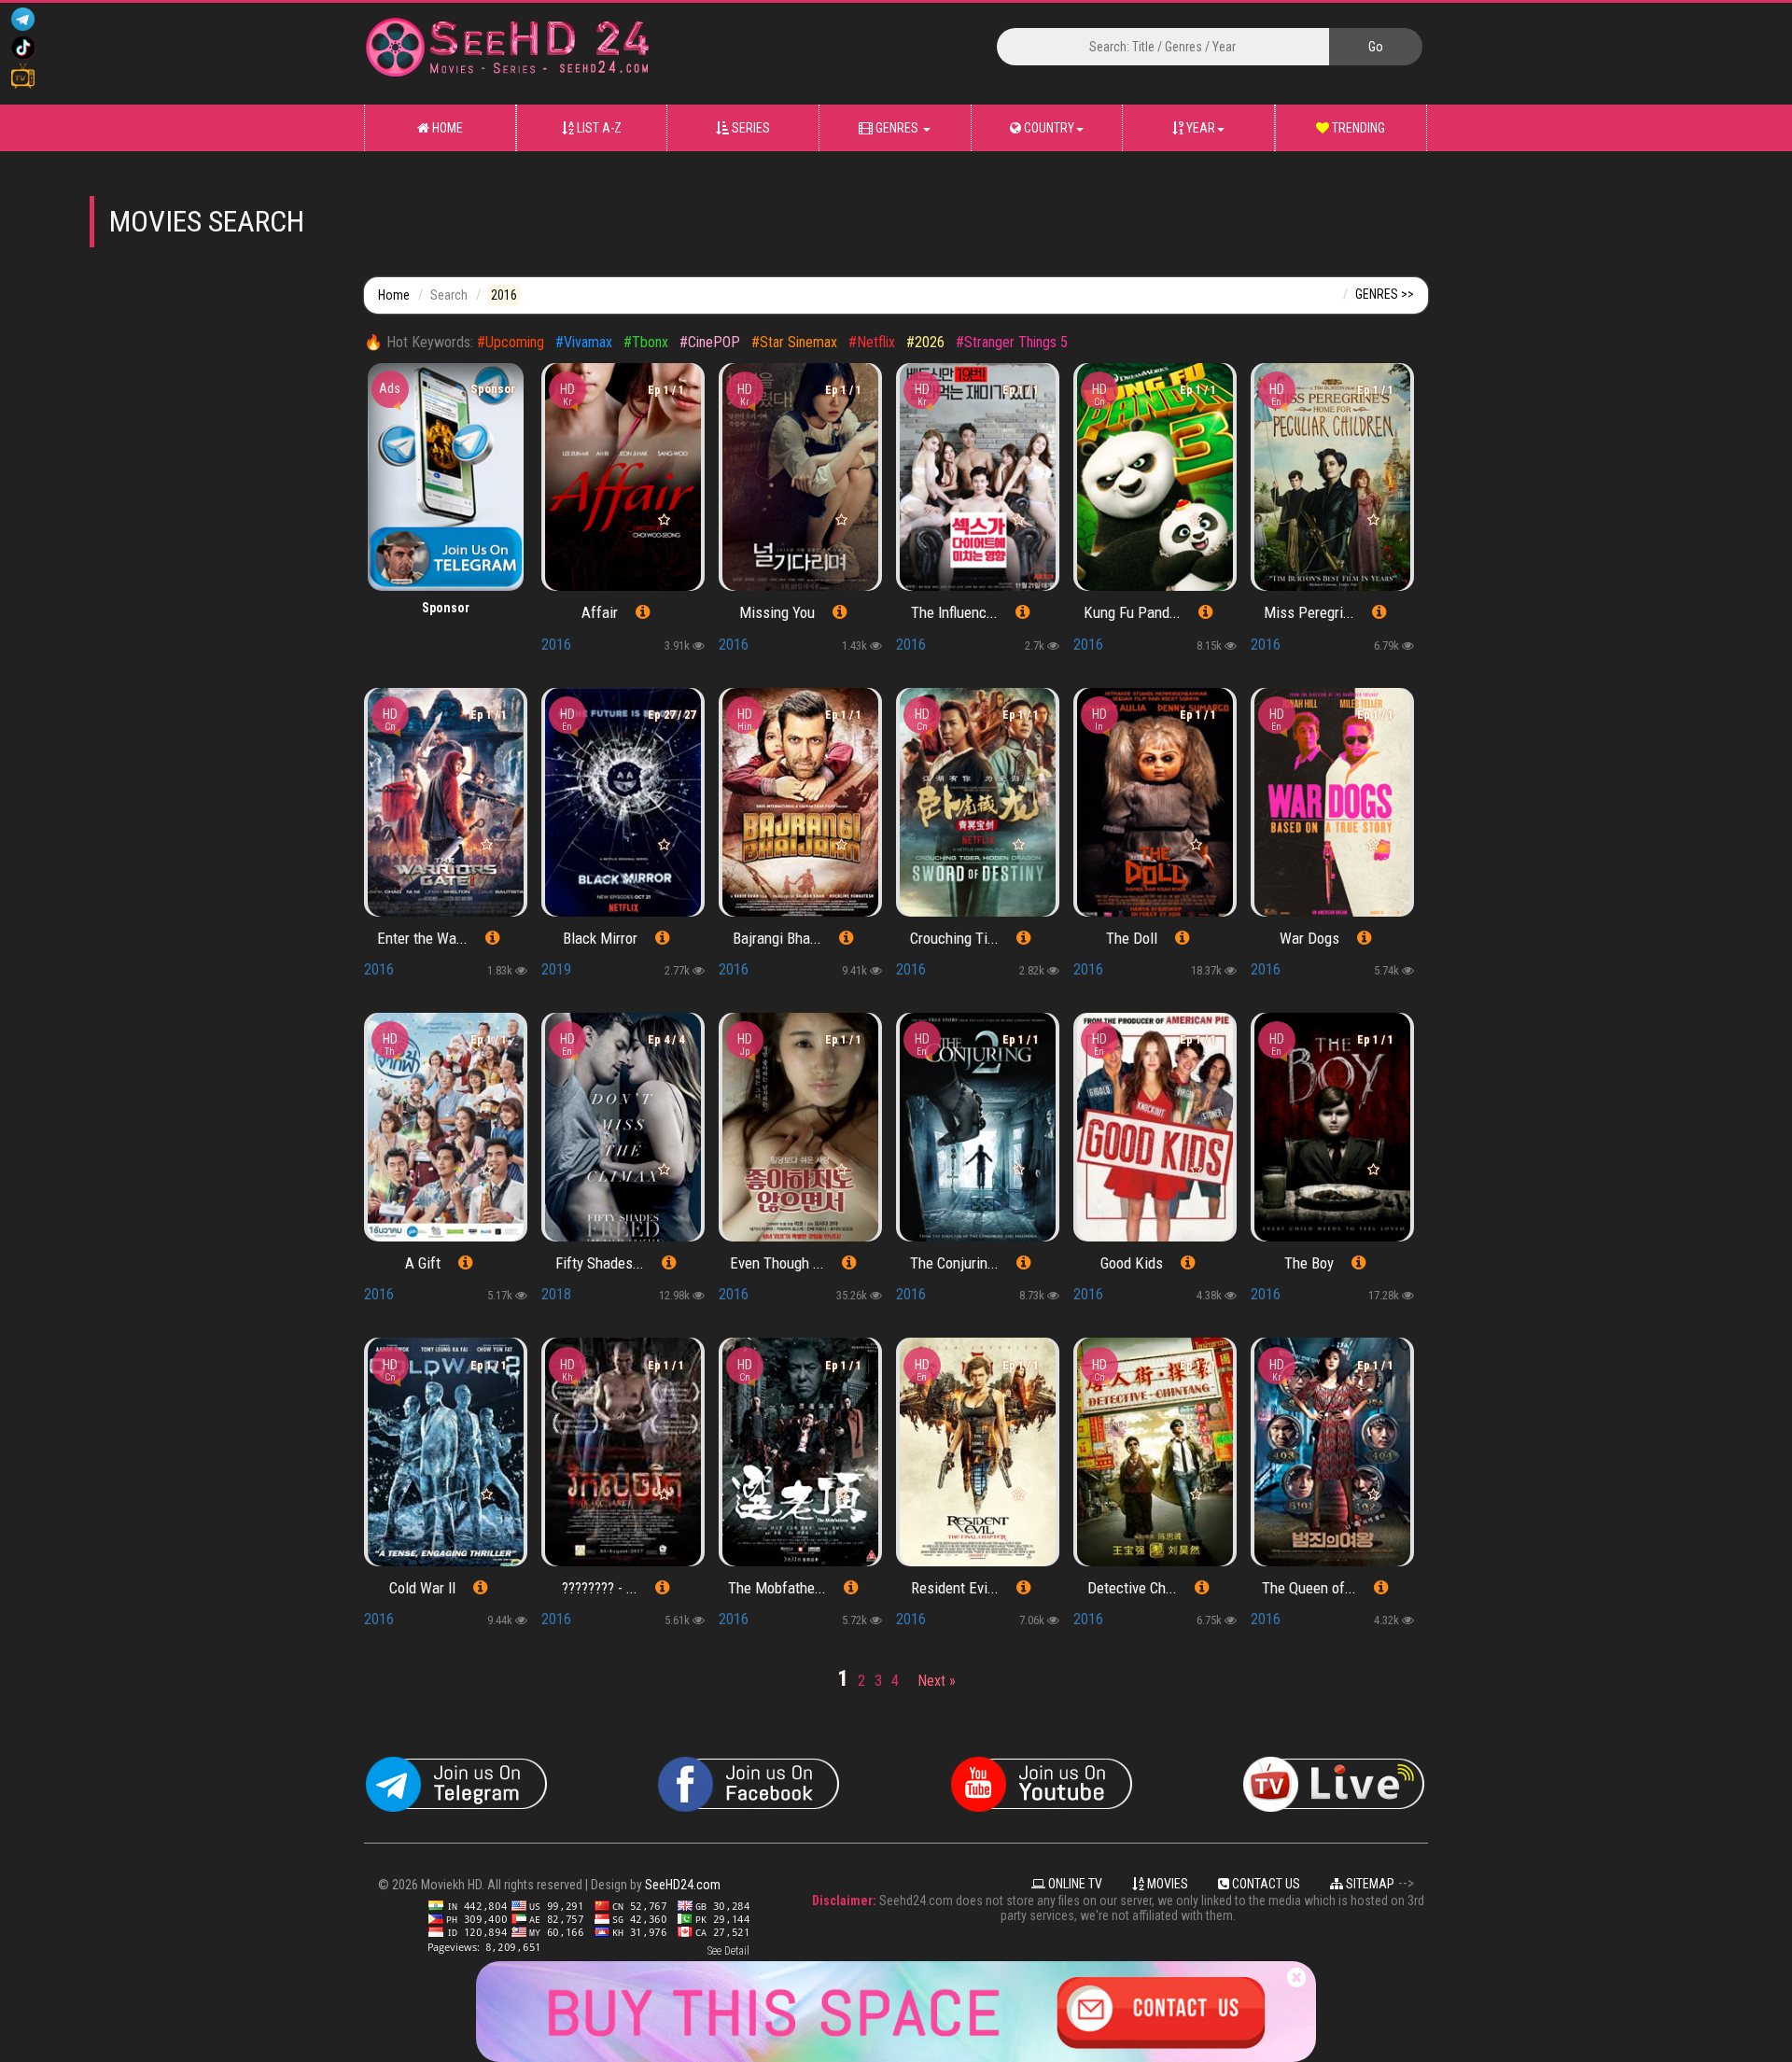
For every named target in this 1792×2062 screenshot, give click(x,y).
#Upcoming (511, 342)
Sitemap (1369, 1884)
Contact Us (1265, 1884)
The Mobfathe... (777, 1588)
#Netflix (872, 342)
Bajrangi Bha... (777, 938)
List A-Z (598, 128)
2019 (556, 969)
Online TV (1074, 1884)
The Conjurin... (954, 1263)
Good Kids (1132, 1263)
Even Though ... (777, 1263)
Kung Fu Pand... (1132, 612)
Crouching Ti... (954, 938)
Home (446, 128)
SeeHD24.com (683, 1885)
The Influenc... (954, 612)
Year (1199, 128)
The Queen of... (1309, 1588)
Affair (600, 612)
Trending (1357, 128)
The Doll (1132, 938)
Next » (937, 1681)
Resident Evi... (955, 1588)
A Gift (423, 1263)
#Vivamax (584, 342)
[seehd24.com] (613, 54)
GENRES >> (1385, 294)
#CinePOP (710, 342)
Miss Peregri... (1309, 612)
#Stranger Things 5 (1012, 342)
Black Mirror (600, 938)
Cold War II (422, 1588)
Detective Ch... (1132, 1588)
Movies (1166, 1884)
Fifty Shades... (600, 1263)
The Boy (1309, 1263)
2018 (556, 1294)
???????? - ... (600, 1588)
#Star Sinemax (794, 342)
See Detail (728, 1951)
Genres (897, 128)
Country (1048, 128)
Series (749, 128)
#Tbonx (646, 342)
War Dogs (1309, 938)
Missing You (777, 612)
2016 (556, 645)
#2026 (927, 342)
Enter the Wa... (422, 938)
